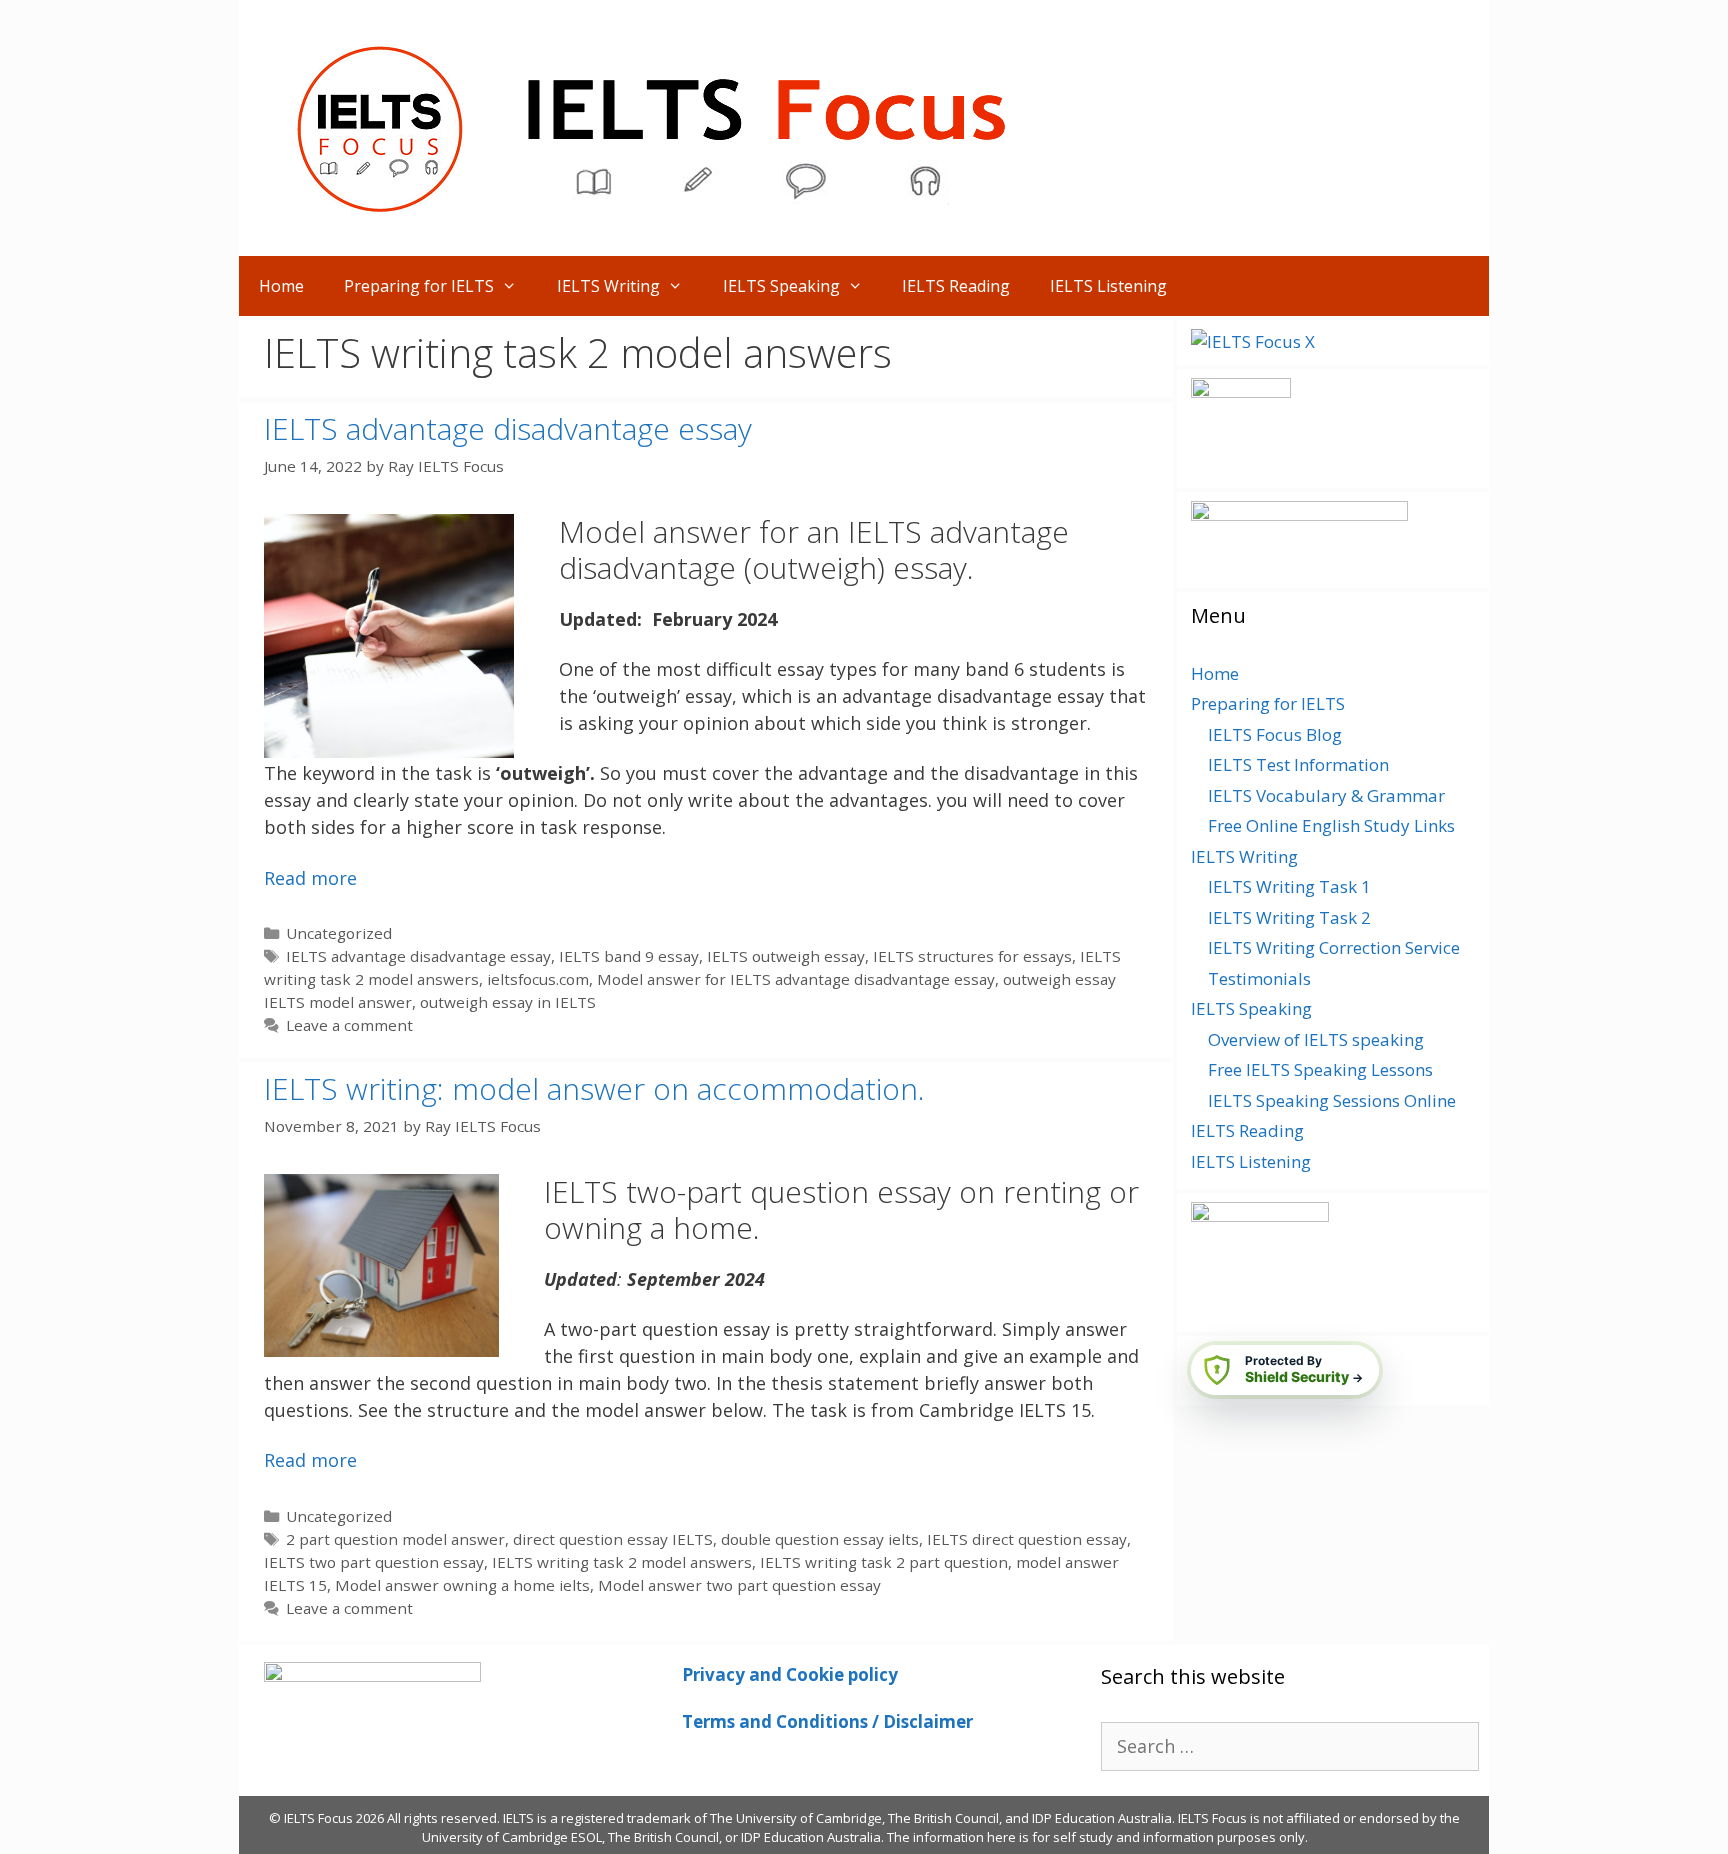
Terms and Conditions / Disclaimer (827, 1721)
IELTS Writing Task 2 (1289, 917)
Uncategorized (339, 933)
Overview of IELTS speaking (1316, 1039)
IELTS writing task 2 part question (884, 1562)
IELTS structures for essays (972, 956)
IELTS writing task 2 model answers (622, 1562)
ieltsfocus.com (538, 979)
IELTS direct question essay (1027, 1539)
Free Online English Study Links (1331, 825)
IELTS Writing (608, 286)
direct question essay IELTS (613, 1539)
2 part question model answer (395, 1539)
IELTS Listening (1108, 286)
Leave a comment (349, 1025)
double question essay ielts (820, 1539)
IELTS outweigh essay (786, 956)
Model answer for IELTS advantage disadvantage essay (796, 979)
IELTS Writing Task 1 (1289, 886)
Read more (310, 878)
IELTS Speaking (781, 286)
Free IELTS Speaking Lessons (1320, 1069)
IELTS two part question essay (374, 1562)
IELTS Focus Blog (1275, 734)
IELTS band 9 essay (629, 956)
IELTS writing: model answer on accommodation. (594, 1088)
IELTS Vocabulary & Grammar (1326, 795)
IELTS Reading (956, 286)
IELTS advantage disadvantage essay (508, 428)
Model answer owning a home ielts (462, 1585)
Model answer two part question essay (739, 1585)
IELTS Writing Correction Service (1334, 947)
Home (281, 286)
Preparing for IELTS (419, 286)
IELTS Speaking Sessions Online (1332, 1100)
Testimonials (1259, 978)
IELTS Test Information (1298, 764)
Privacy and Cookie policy (790, 1674)
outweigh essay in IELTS (508, 1002)
